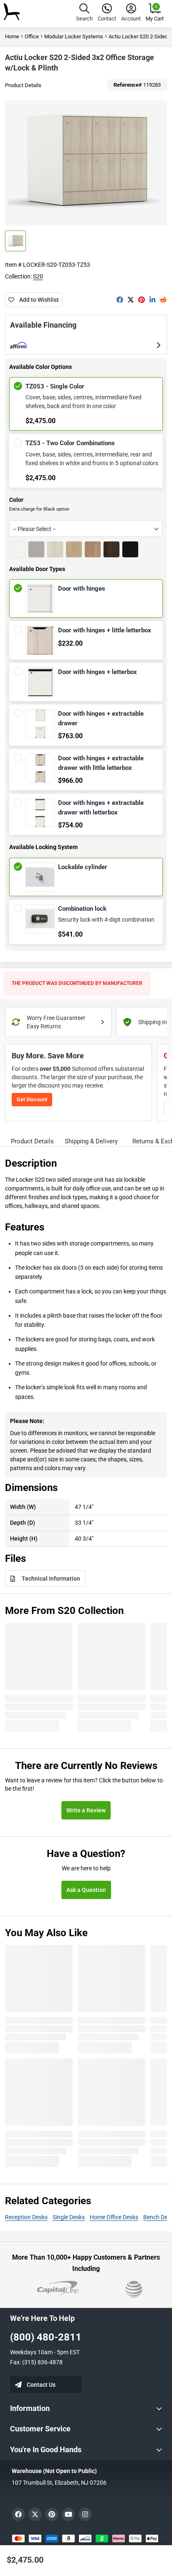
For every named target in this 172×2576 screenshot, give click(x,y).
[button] (84, 14)
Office (32, 36)
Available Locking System (43, 847)
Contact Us (41, 2385)
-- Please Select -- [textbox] (34, 529)
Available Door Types (37, 569)
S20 (38, 276)
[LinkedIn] (152, 300)
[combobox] (86, 529)
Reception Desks (26, 2217)
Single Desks (69, 2217)
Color (16, 500)
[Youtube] (68, 2514)
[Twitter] (131, 300)
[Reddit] (163, 300)
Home (12, 36)
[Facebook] (120, 300)
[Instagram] (85, 2514)
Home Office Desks (114, 2217)
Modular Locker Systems (74, 36)
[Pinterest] (142, 300)
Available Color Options (40, 367)
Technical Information (51, 1579)
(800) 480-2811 (46, 2337)
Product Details (23, 85)
